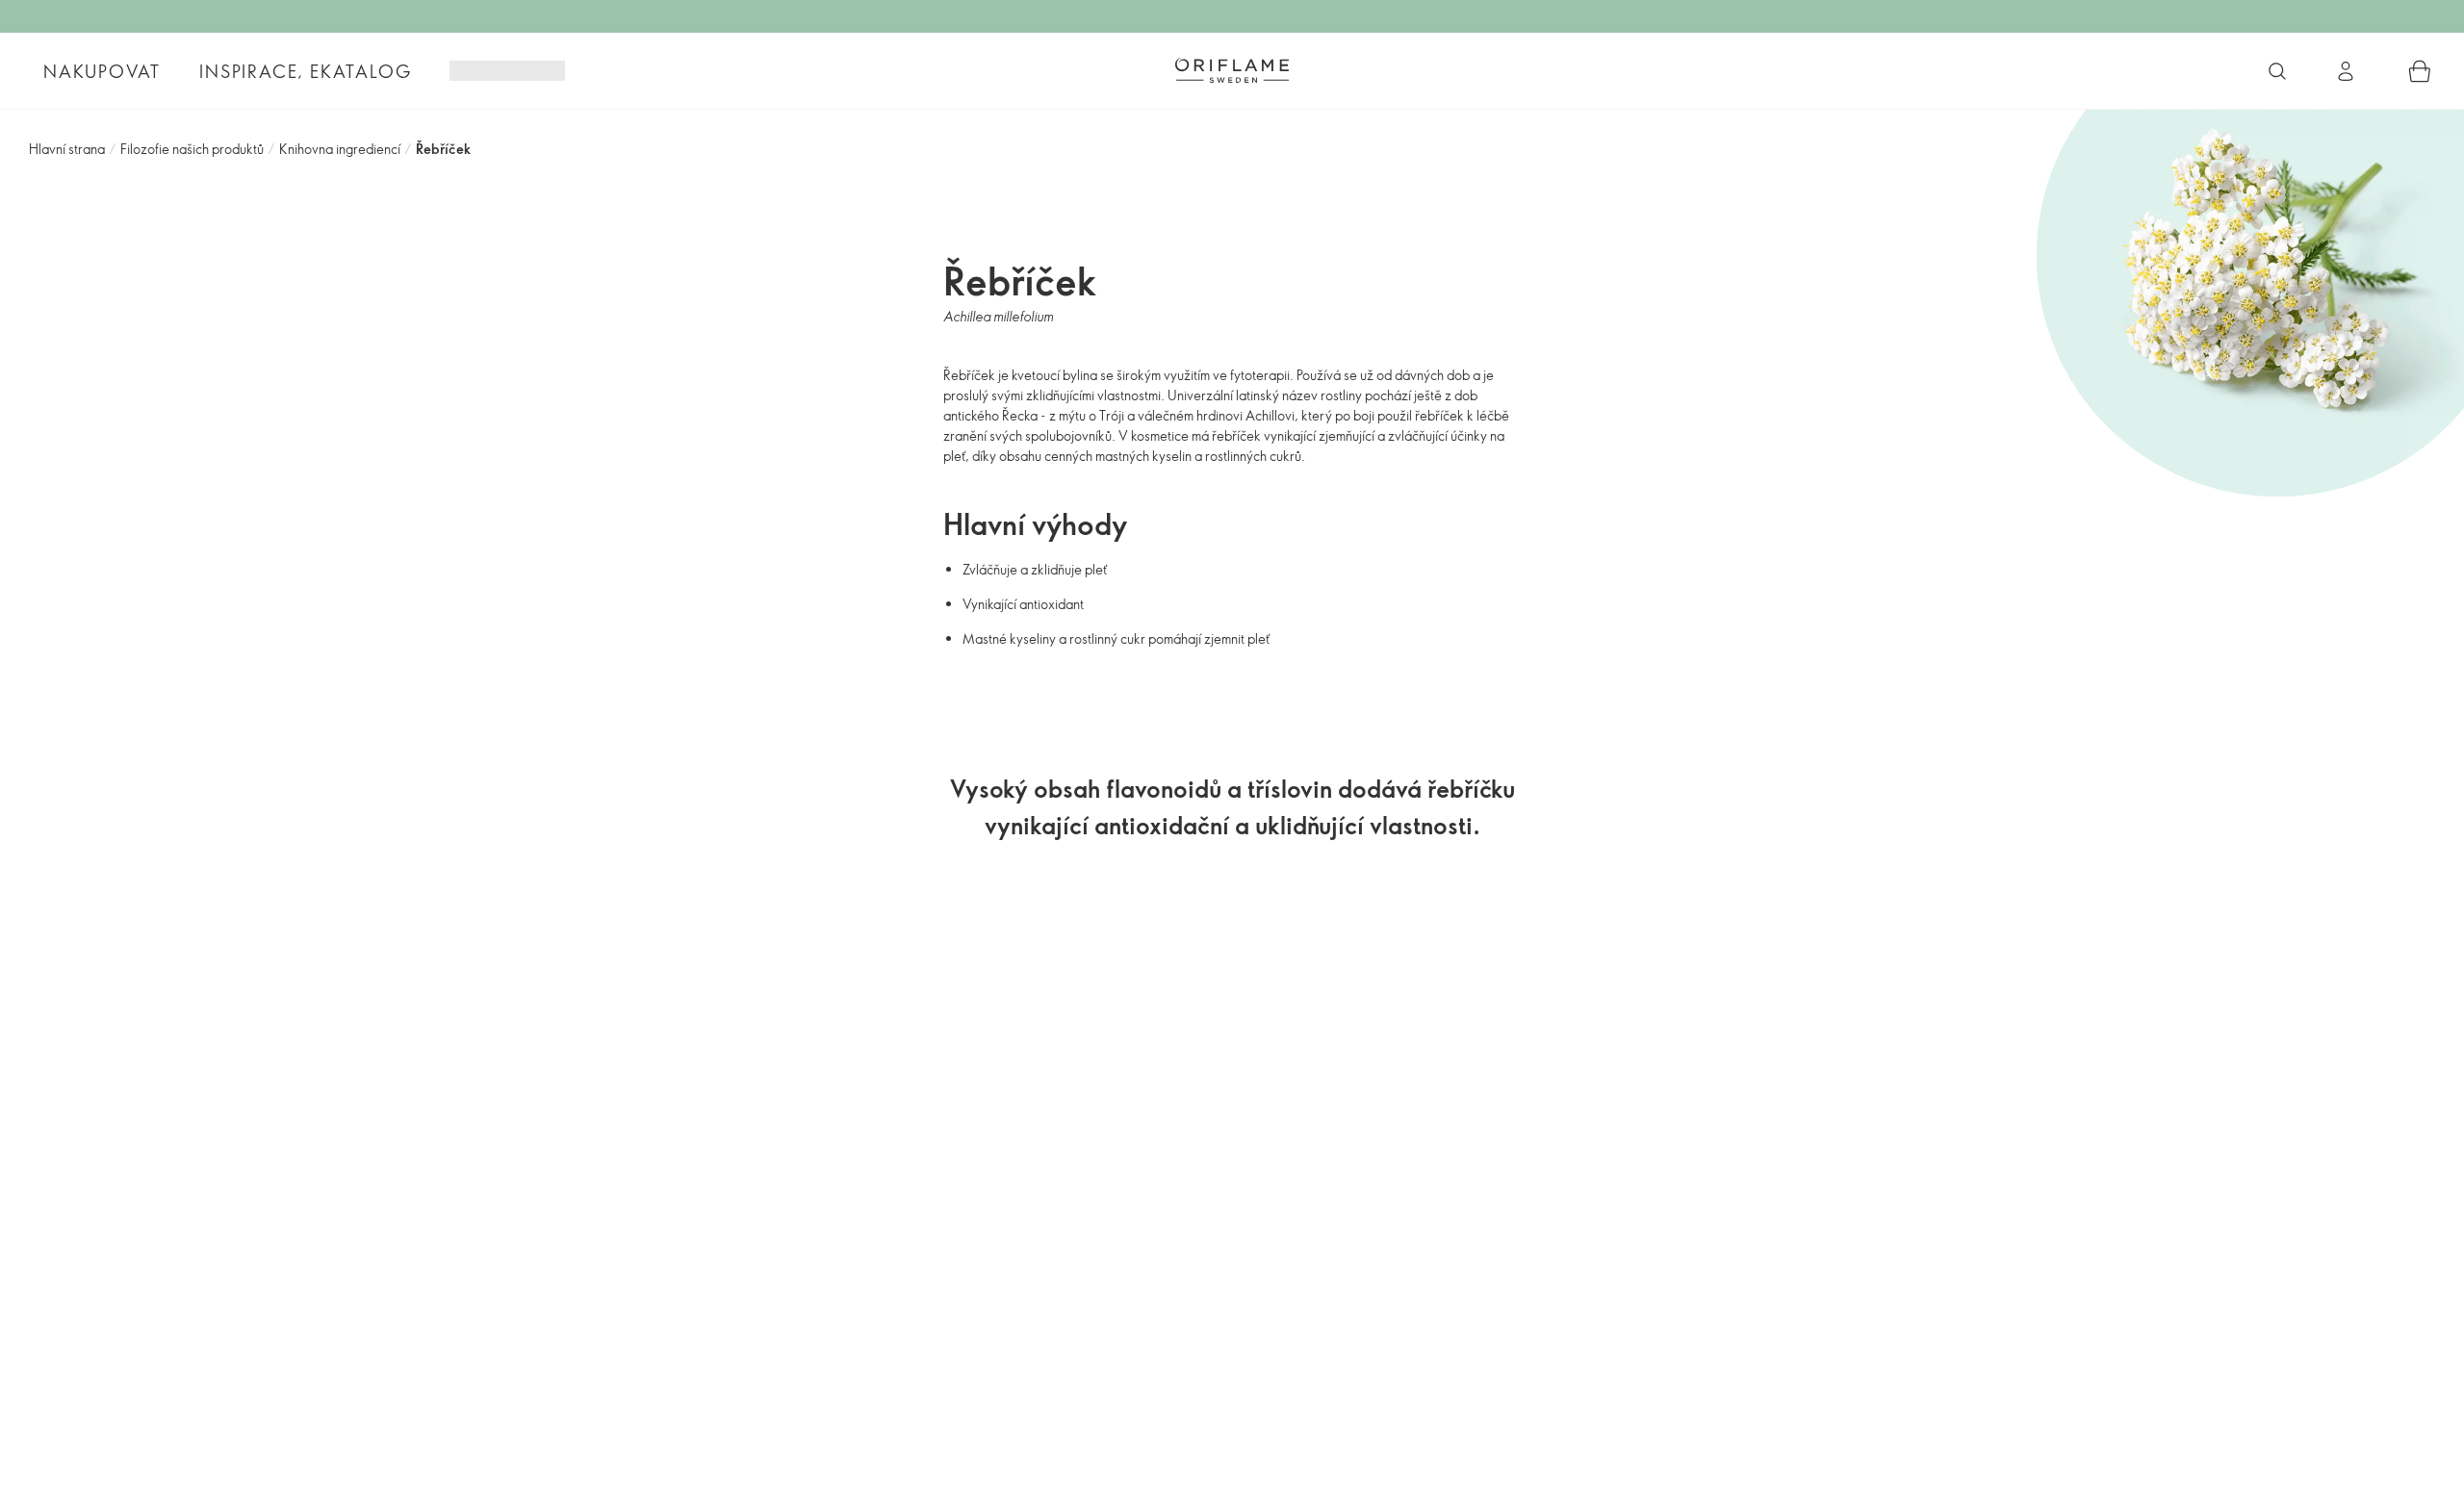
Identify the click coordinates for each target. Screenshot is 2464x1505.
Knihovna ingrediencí (340, 149)
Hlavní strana (67, 149)
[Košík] (2420, 71)
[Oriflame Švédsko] (1232, 70)
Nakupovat (102, 71)
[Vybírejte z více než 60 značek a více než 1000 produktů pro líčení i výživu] (2277, 71)
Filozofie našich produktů (192, 149)
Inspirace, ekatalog (305, 71)
